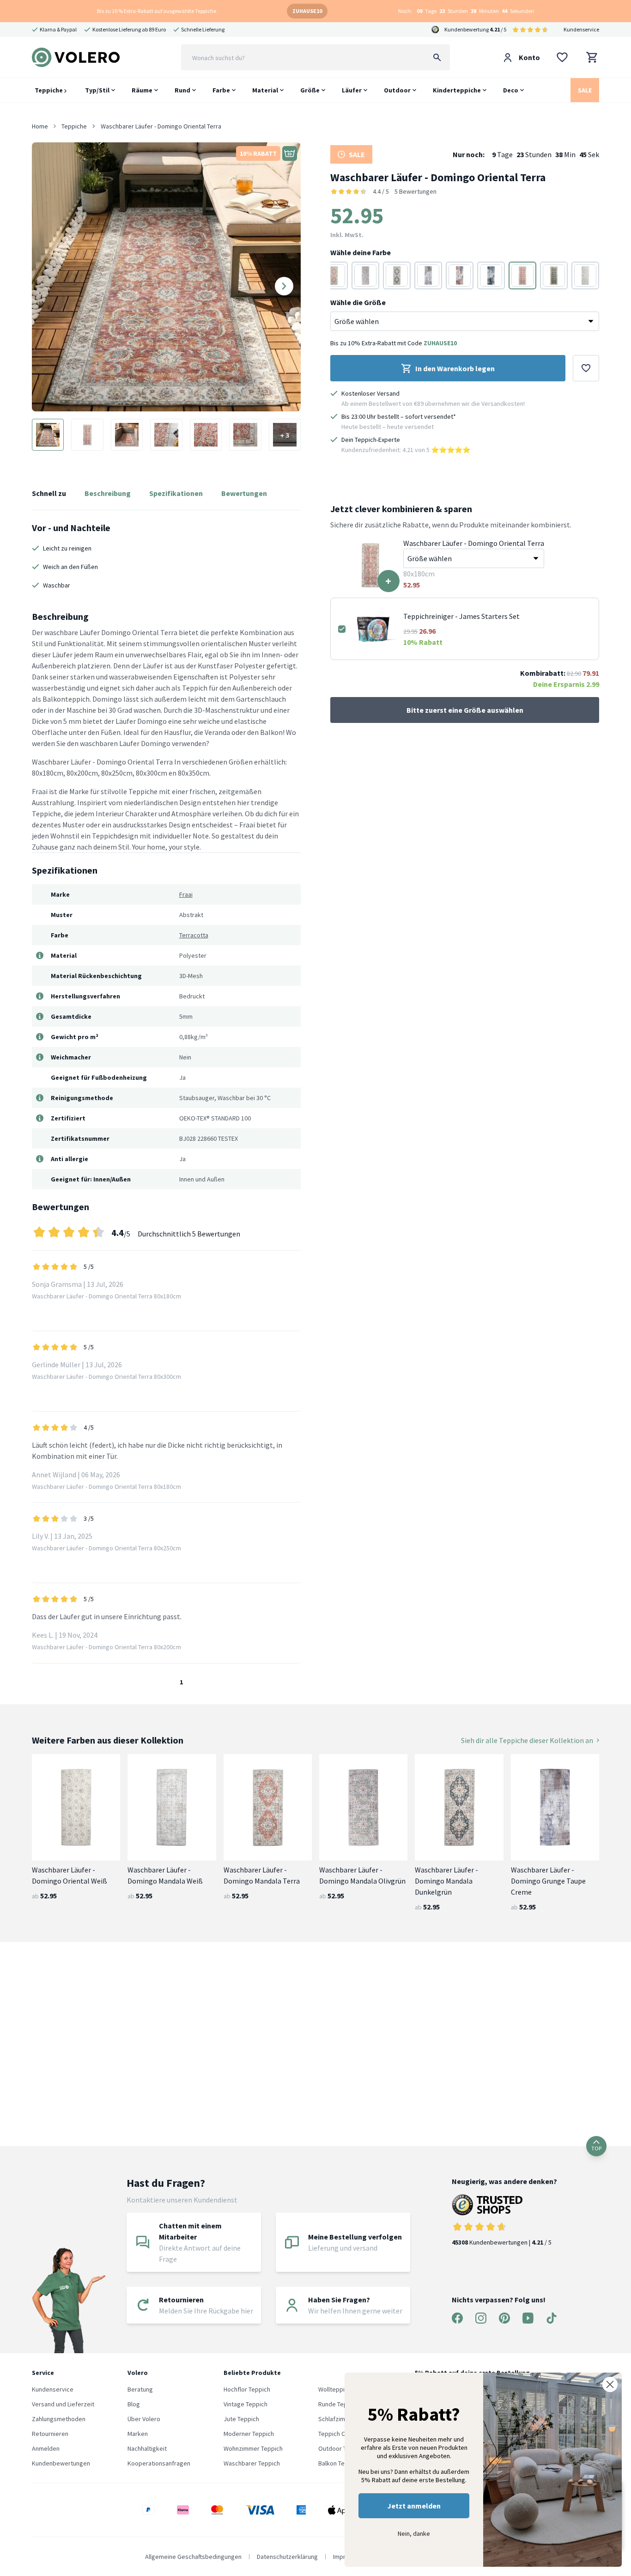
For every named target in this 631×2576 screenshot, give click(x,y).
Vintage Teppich (246, 2404)
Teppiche (49, 90)
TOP (596, 2148)
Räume (142, 90)
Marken (138, 2434)
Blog (134, 2404)
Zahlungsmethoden (59, 2419)
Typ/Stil (97, 90)
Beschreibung (108, 493)
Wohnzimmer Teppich (253, 2448)
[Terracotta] (334, 275)
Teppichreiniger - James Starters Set (461, 616)
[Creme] (460, 275)
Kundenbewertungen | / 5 (502, 2242)
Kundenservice (581, 29)
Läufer (352, 90)
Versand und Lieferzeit (63, 2404)
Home (40, 126)
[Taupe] (428, 275)
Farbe (221, 90)
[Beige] (585, 275)
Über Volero (144, 2419)
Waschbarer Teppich (252, 2463)
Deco (511, 90)
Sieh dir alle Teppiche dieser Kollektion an (527, 1740)
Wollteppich (335, 2389)
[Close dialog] (610, 2384)
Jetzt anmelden (414, 2506)
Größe (310, 90)
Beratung (140, 2389)
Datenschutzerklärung (287, 2557)
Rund (182, 90)
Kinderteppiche (457, 90)
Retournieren (50, 2434)
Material (265, 90)
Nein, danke (414, 2533)
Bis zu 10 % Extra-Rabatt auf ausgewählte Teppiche (157, 11)
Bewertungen (244, 493)
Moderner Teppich (249, 2434)
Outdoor (397, 90)
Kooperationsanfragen (159, 2463)
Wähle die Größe (358, 302)
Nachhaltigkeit (147, 2448)
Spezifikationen (176, 493)
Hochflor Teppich (247, 2389)
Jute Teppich (241, 2419)
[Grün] (365, 275)
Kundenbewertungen (61, 2463)
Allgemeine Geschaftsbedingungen (193, 2557)
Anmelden (46, 2448)
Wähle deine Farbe (361, 252)
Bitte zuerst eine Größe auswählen (465, 710)
